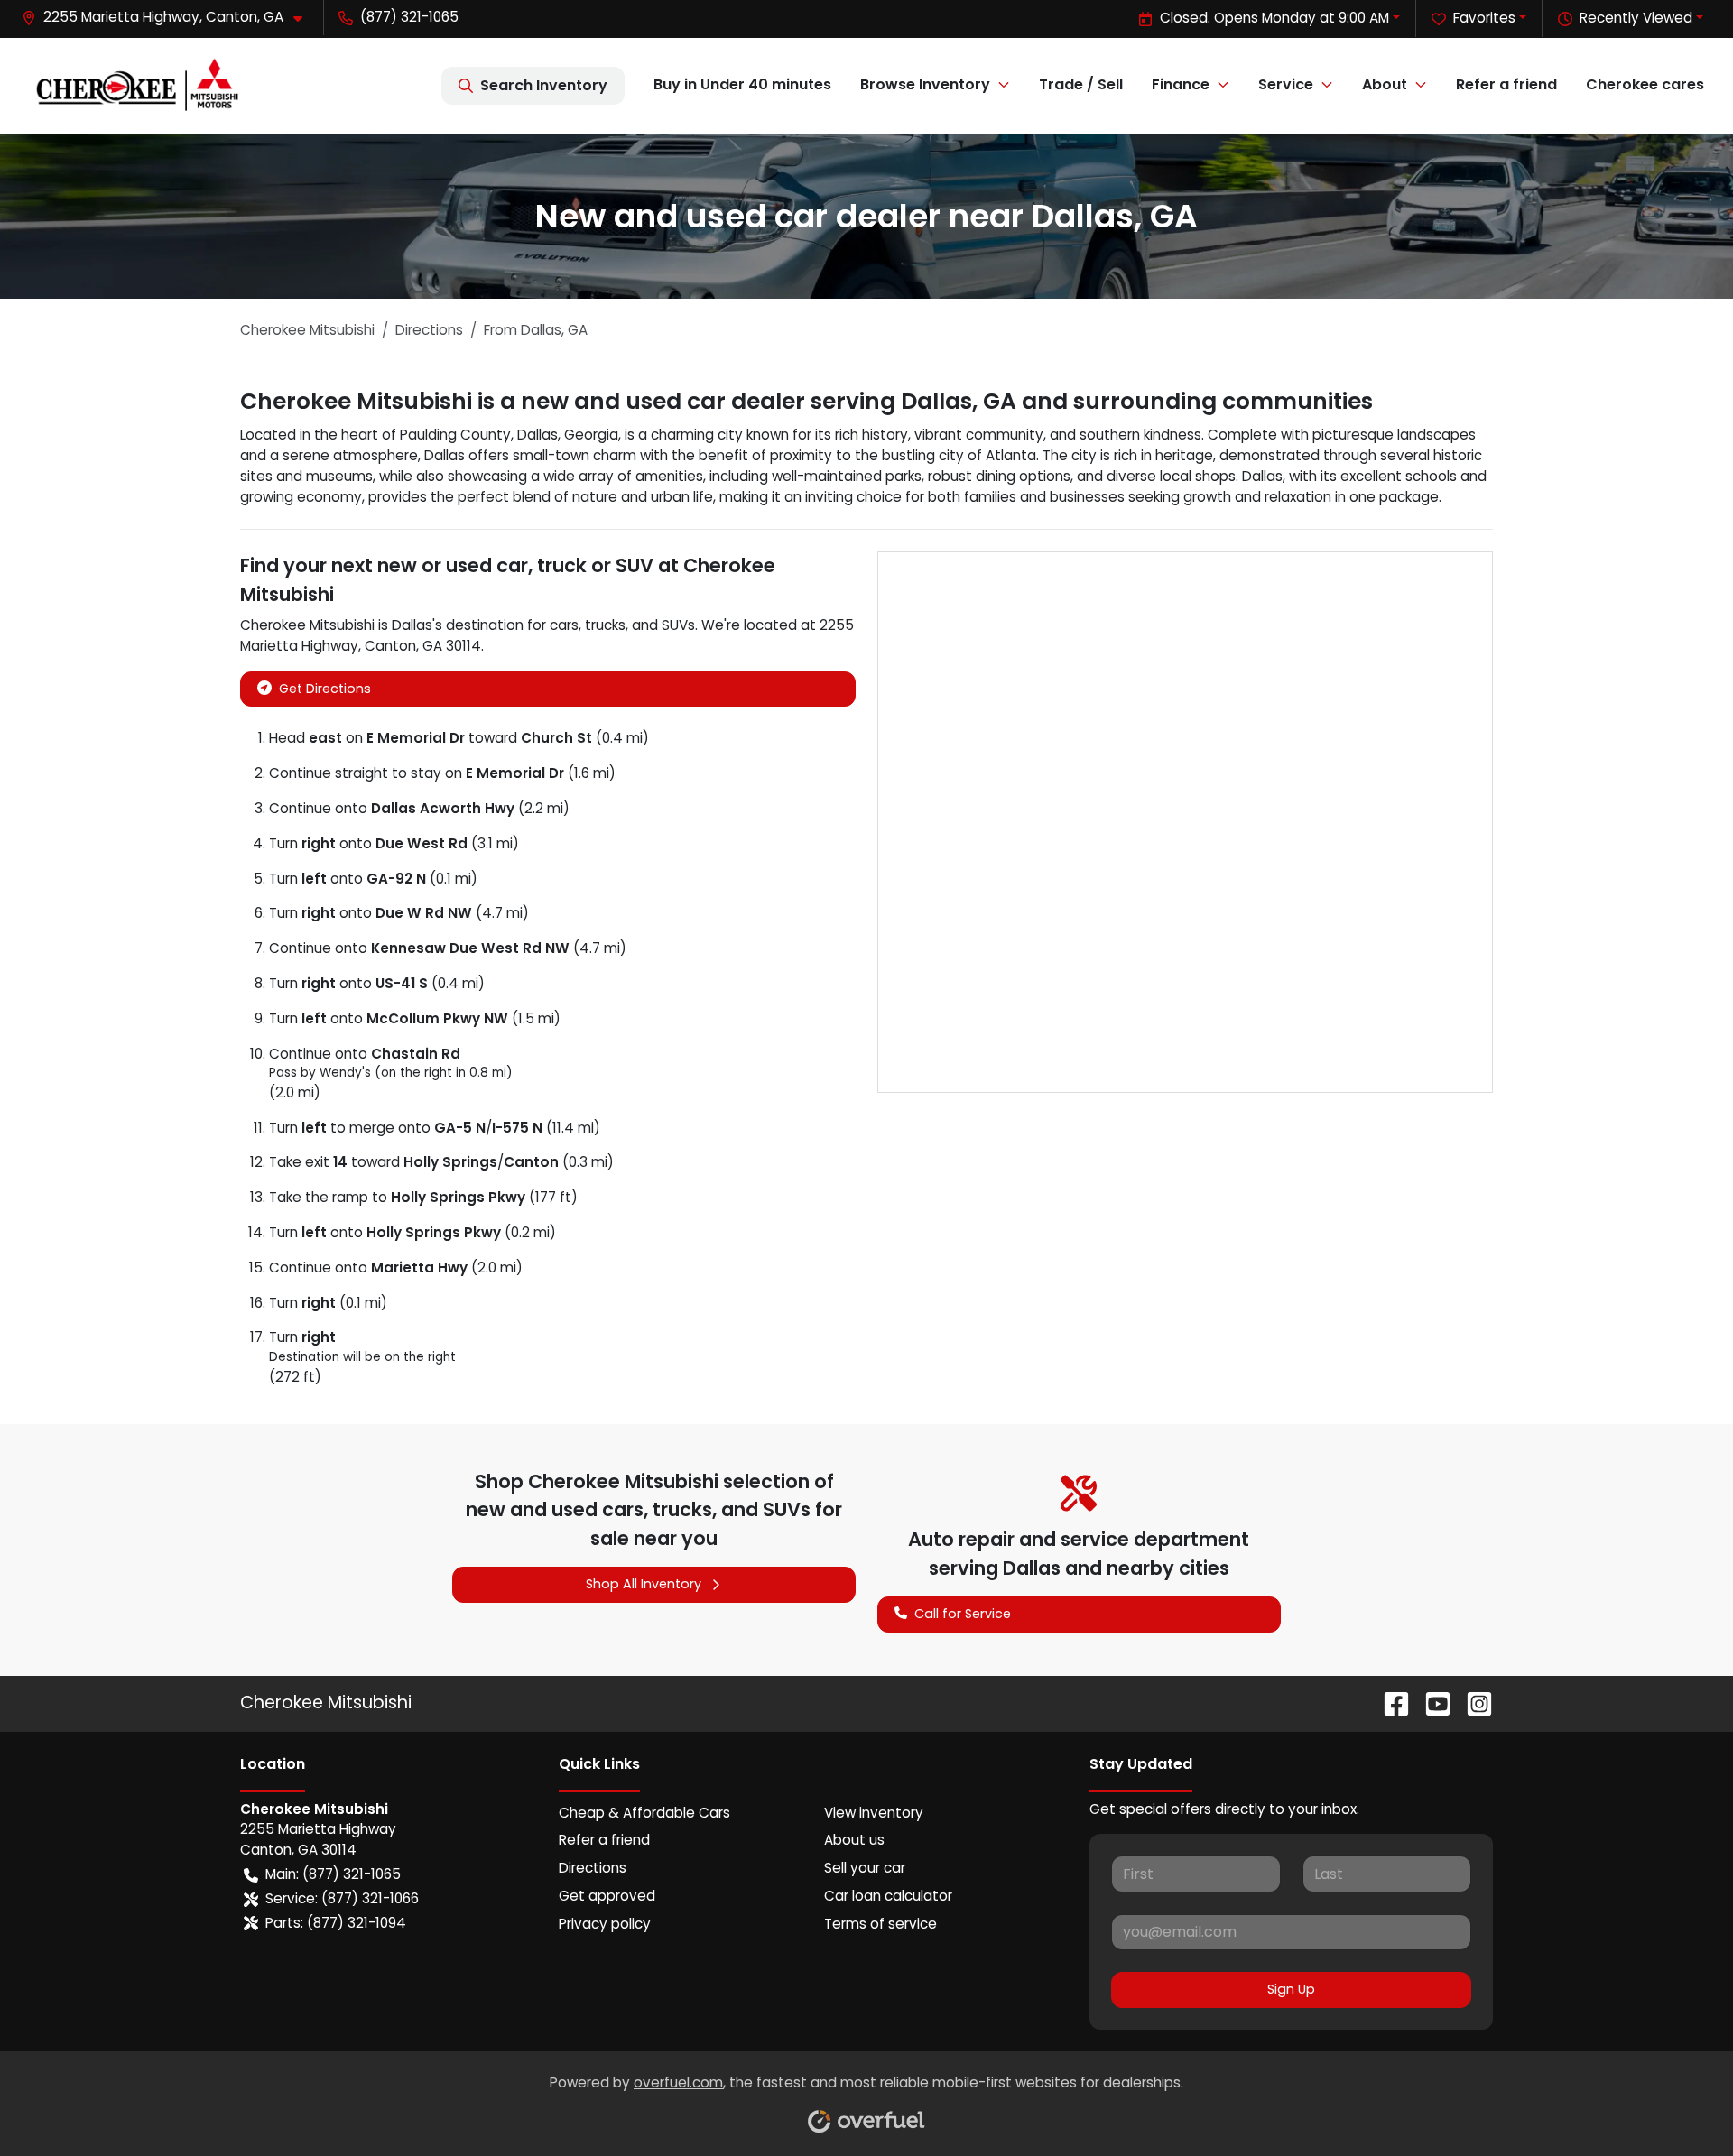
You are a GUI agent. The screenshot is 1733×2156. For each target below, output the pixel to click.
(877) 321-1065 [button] (409, 17)
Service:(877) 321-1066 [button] (342, 1898)
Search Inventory (544, 85)
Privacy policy (605, 1924)
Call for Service (963, 1614)
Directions (593, 1868)
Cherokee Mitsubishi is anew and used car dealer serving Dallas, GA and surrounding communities (806, 401)
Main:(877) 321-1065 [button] (333, 1874)
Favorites (1484, 18)
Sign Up (1291, 1989)
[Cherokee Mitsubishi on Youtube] (1431, 1703)
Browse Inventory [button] (925, 84)
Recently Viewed (1636, 18)
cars (564, 625)
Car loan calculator (888, 1896)
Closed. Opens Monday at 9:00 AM (1274, 18)
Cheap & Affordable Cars (644, 1813)
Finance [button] (1181, 84)
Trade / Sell (1081, 84)
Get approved (607, 1896)
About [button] (1385, 84)
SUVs (678, 625)
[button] (169, 18)
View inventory (874, 1813)
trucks (605, 625)
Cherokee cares (1645, 84)
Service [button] (1286, 84)
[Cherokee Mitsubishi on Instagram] (1472, 1703)
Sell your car (865, 1868)
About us (854, 1840)
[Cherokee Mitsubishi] (136, 86)
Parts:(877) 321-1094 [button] (336, 1923)
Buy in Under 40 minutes (742, 84)
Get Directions (325, 689)
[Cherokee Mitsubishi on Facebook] (1389, 1703)
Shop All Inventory (644, 1584)
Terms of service (880, 1924)
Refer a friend (1506, 84)
